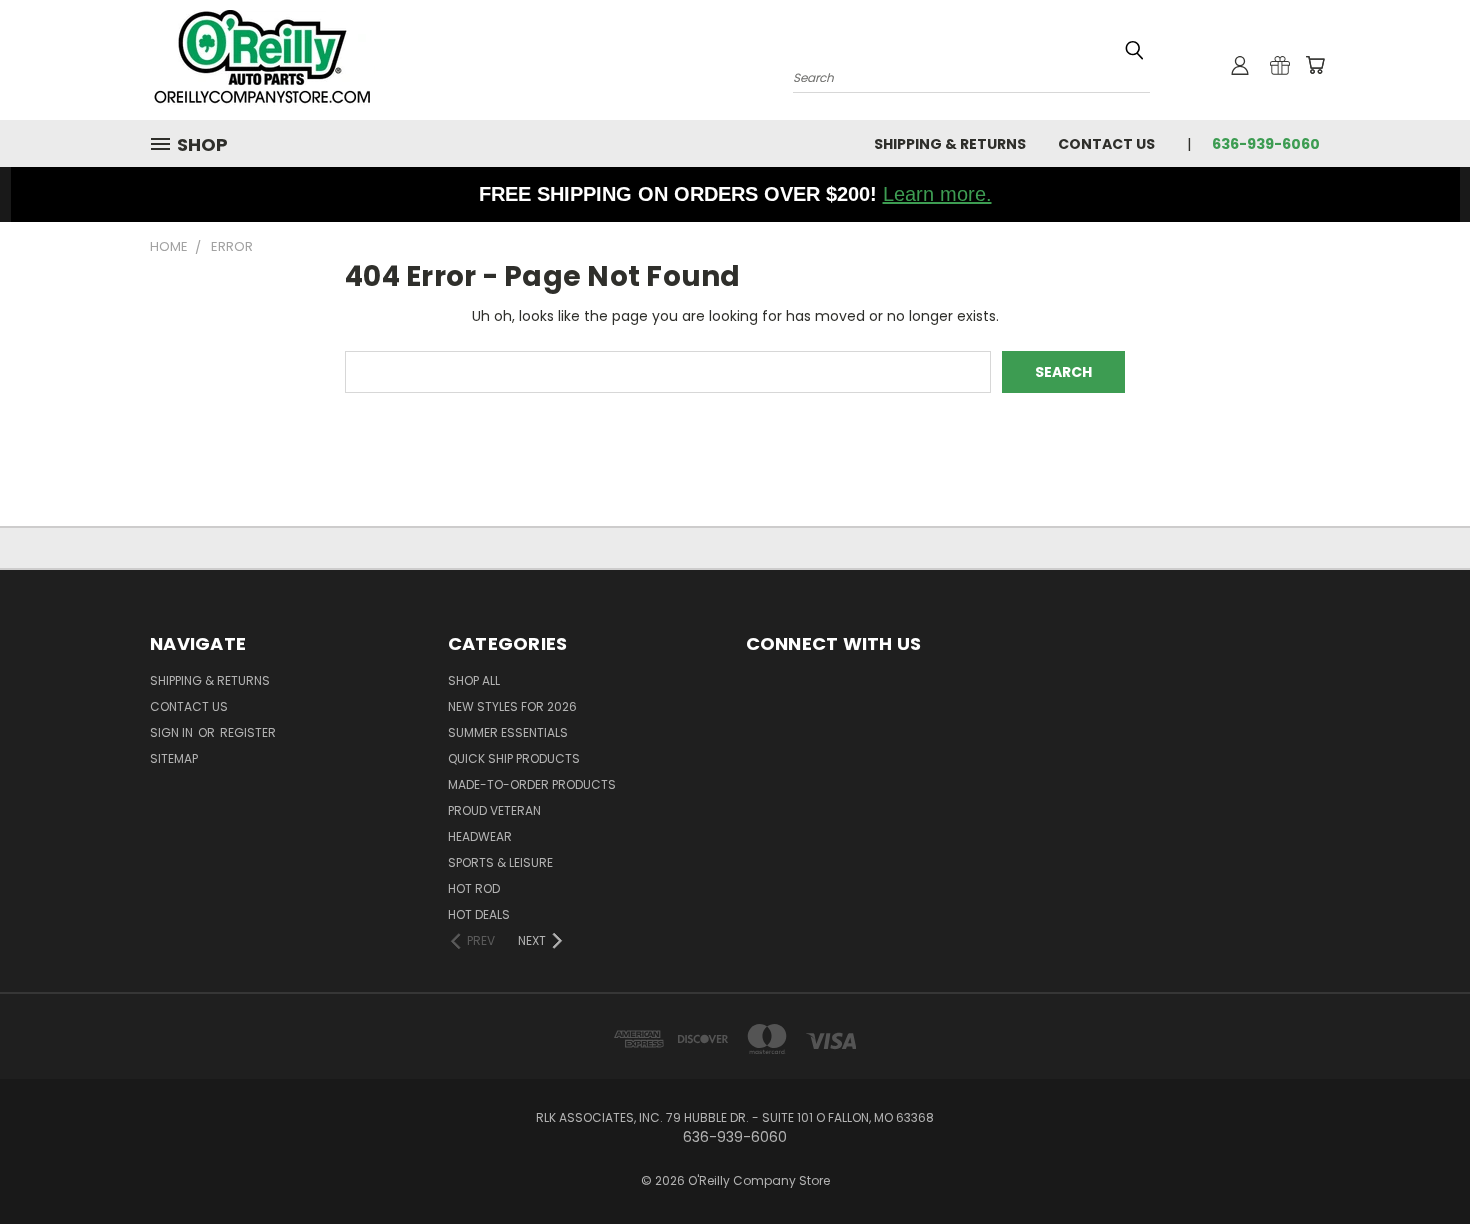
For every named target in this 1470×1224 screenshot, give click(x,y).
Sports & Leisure (500, 862)
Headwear (480, 836)
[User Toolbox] (1240, 65)
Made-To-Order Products (532, 784)
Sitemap (174, 758)
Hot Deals (479, 914)
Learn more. (937, 194)
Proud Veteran (494, 810)
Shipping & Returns (950, 144)
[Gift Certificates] (1280, 65)
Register (248, 732)
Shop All (474, 680)
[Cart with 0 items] (1315, 65)
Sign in (173, 732)
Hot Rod (474, 888)
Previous (1417, 1161)
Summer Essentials (508, 732)
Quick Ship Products (514, 758)
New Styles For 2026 (512, 706)
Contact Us (1106, 144)
